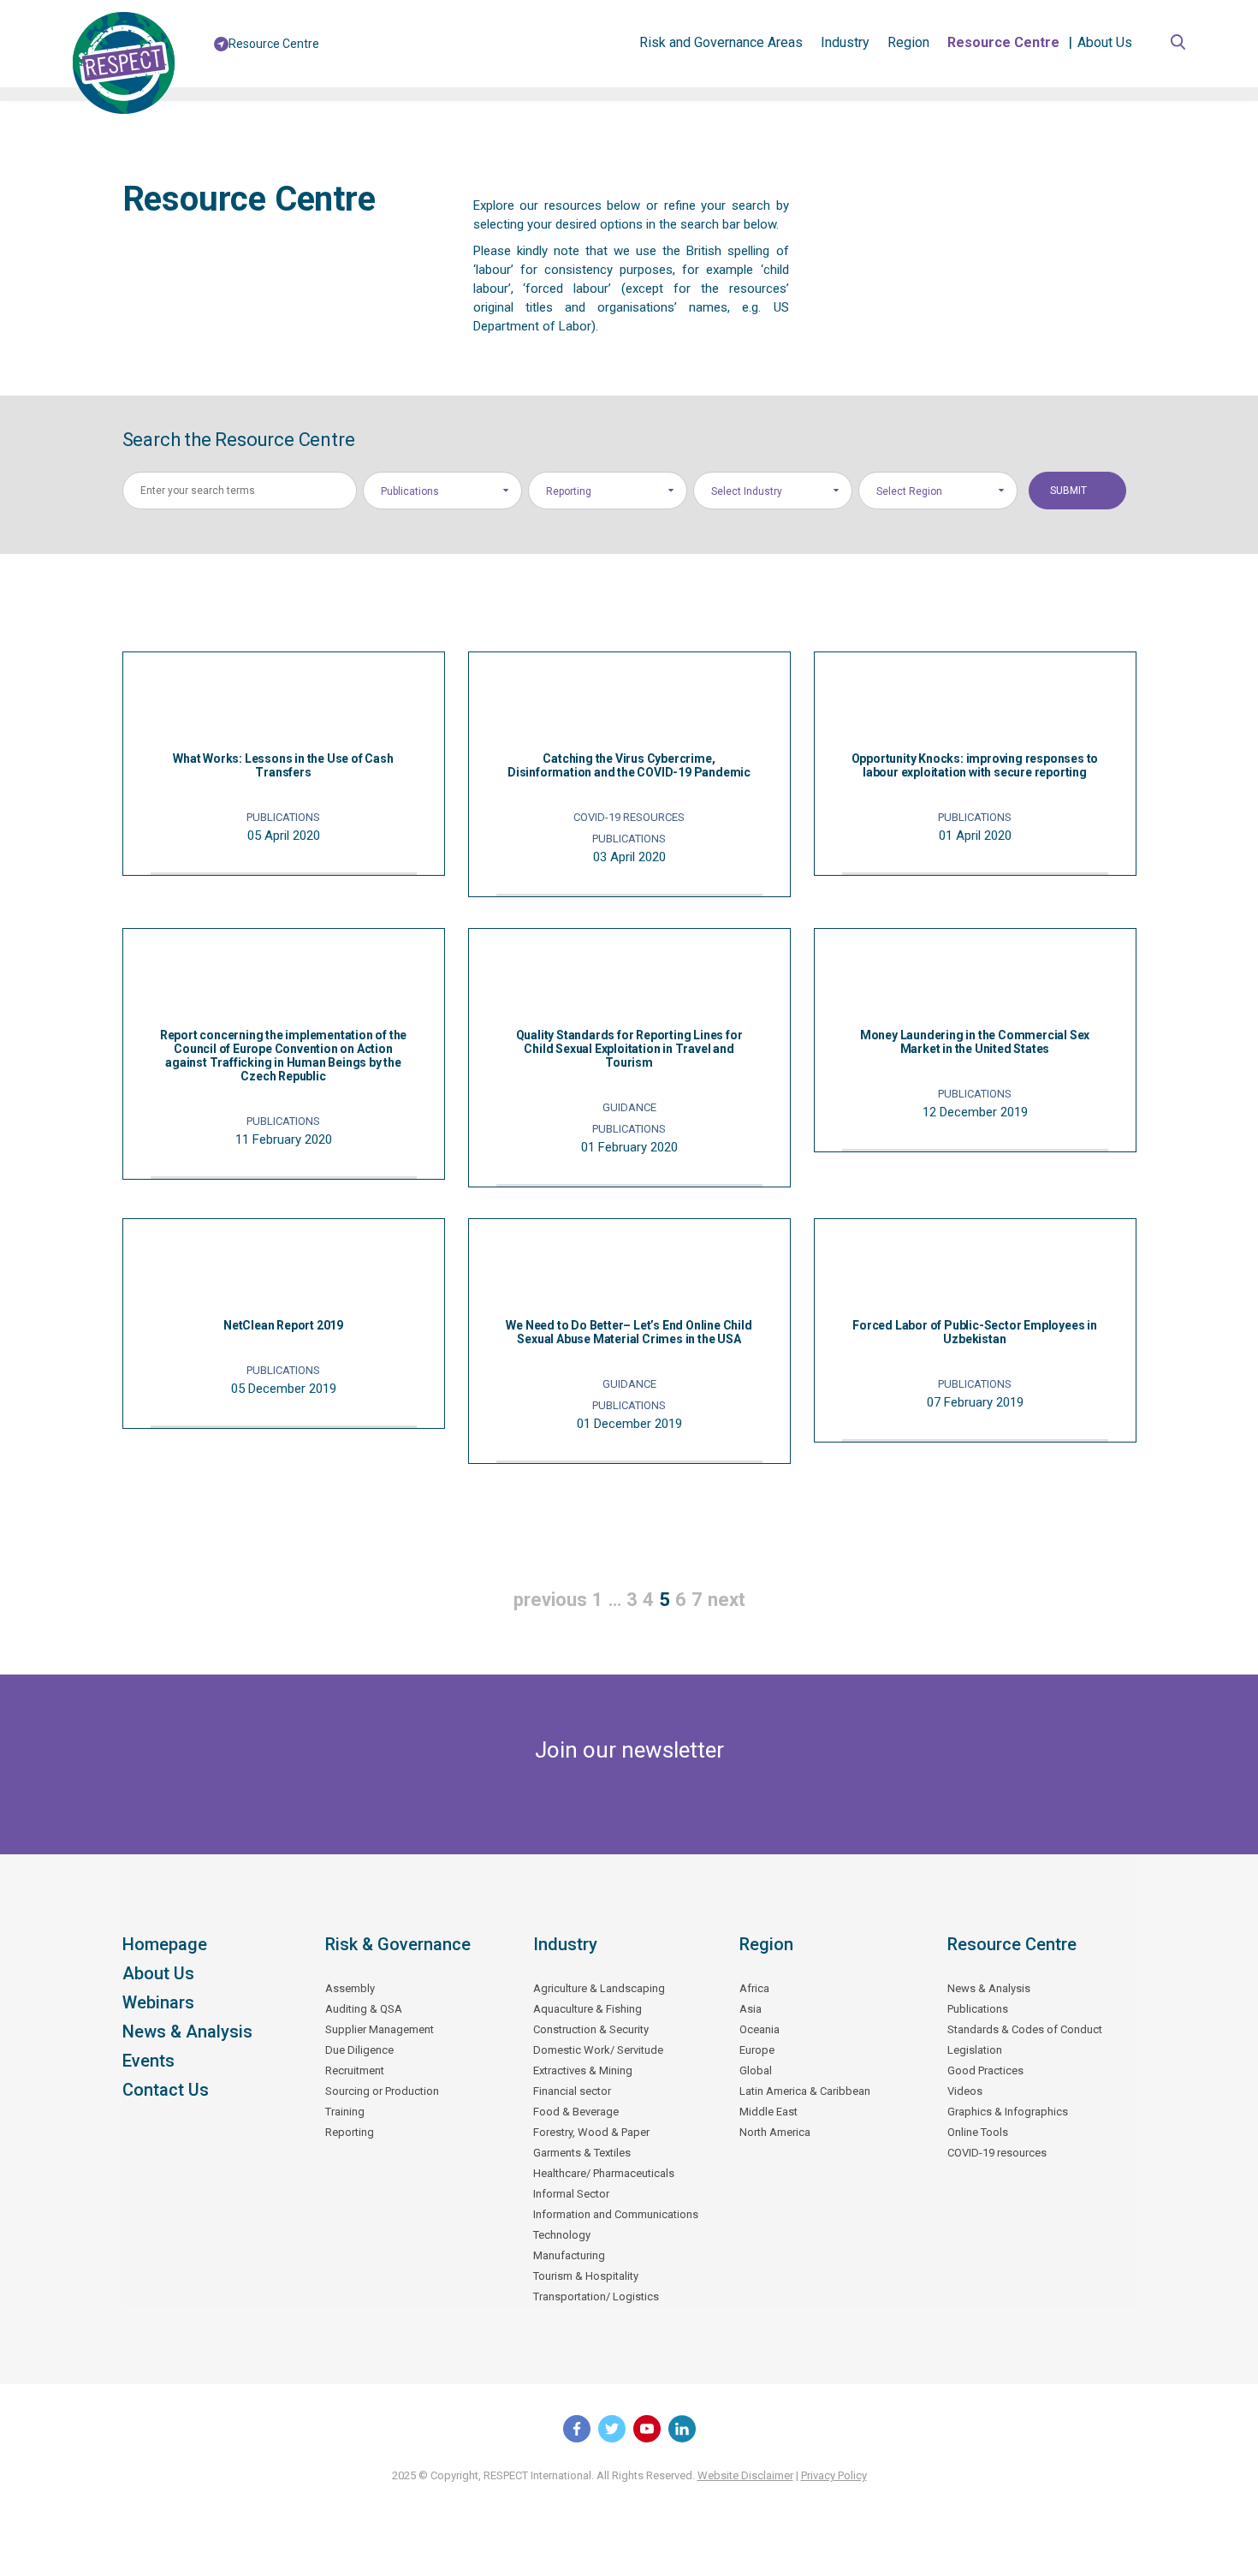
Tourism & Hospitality (586, 2276)
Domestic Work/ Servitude (598, 2050)
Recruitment (355, 2070)
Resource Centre (1003, 42)
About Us (1105, 42)
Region (908, 42)
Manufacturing (569, 2255)
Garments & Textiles (582, 2153)
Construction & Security (591, 2029)
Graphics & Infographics (1008, 2112)
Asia (751, 2009)
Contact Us (166, 2090)
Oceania (760, 2029)
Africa (754, 1988)
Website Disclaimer (745, 2475)
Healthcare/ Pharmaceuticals (604, 2173)
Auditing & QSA (364, 2009)
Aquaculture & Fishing (587, 2009)
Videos (965, 2091)
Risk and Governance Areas (721, 42)
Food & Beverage (576, 2112)
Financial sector (572, 2091)
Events (148, 2061)
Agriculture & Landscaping (599, 1988)
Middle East (768, 2112)
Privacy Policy (834, 2475)
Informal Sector (571, 2194)
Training (345, 2112)
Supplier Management (380, 2029)
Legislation (975, 2050)
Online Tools (978, 2132)
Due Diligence (359, 2050)
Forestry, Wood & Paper (591, 2132)
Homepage (165, 1944)
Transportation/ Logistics (596, 2296)
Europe (757, 2050)
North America (775, 2132)
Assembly (350, 1988)
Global (756, 2070)
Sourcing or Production (382, 2091)
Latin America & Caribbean (805, 2091)
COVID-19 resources (997, 2153)
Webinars (158, 2002)
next (727, 1600)
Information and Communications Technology (616, 2225)
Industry (845, 42)
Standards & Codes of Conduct (1025, 2029)
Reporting (350, 2132)
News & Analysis (187, 2032)
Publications (978, 2009)
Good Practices (985, 2070)
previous (550, 1600)
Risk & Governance (398, 1944)
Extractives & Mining (583, 2070)
